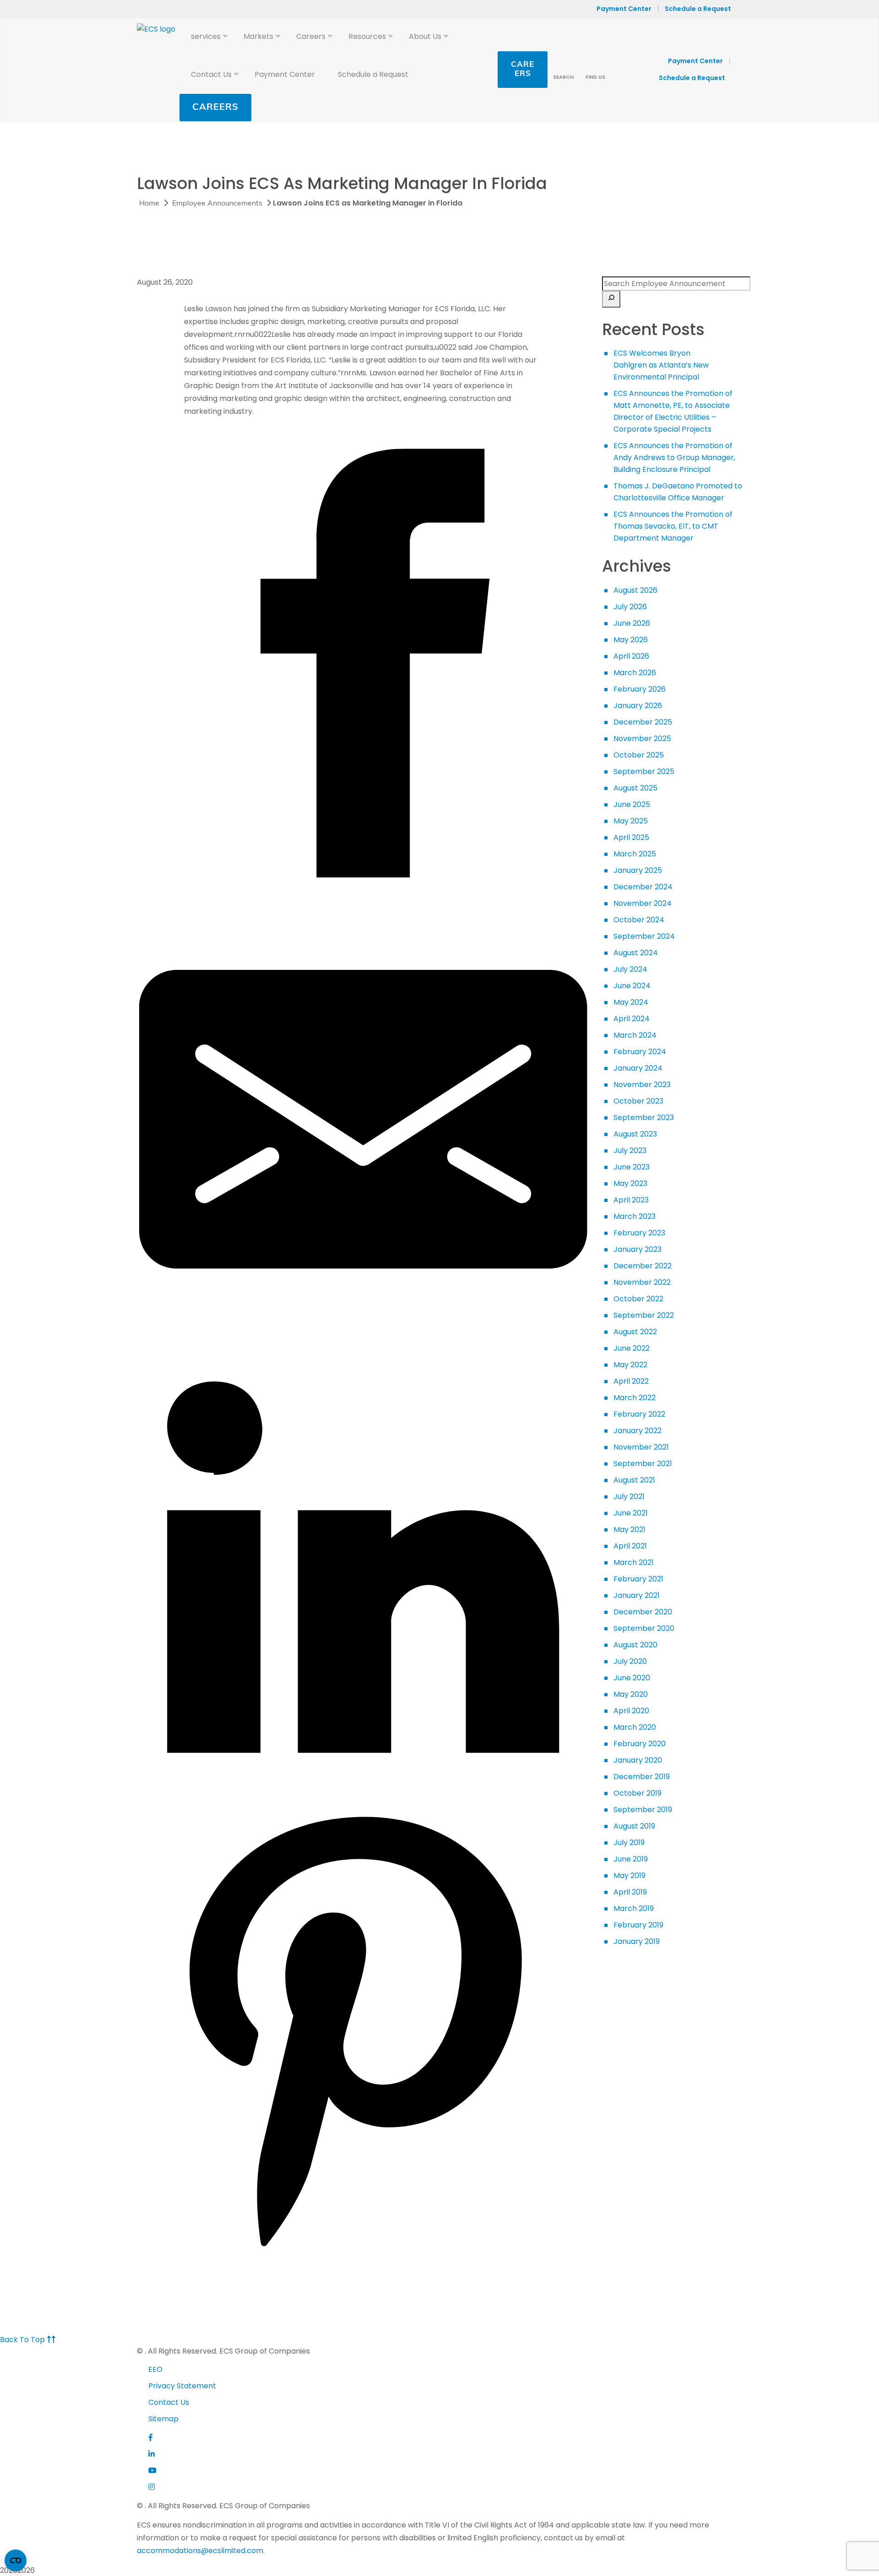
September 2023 (644, 1118)
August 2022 (635, 1332)
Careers (215, 108)
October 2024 (639, 920)
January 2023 (638, 1249)
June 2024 (632, 986)
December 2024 (643, 887)
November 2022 (642, 1282)
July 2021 (629, 1496)
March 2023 (635, 1216)
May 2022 (630, 1365)
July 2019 (629, 1843)
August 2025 (635, 788)
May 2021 (629, 1529)
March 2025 (635, 854)
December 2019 (642, 1777)
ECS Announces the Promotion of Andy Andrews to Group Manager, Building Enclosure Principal (674, 457)
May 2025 (631, 821)
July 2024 (630, 969)
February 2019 (638, 1925)
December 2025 (643, 722)
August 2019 (634, 1826)
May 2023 (630, 1183)
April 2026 (631, 656)
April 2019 (630, 1892)
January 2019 (637, 1941)
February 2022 (639, 1414)
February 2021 (638, 1579)
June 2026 (632, 623)
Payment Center (624, 9)
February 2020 (640, 1744)
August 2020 (635, 1645)
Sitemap (163, 2419)
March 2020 (635, 1727)
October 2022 (638, 1299)
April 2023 (631, 1200)
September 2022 (644, 1315)
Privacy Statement (182, 2386)
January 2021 (637, 1595)
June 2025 (632, 804)
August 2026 (635, 590)
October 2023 (638, 1101)
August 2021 (634, 1480)
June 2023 (632, 1167)
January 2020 (638, 1760)
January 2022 (638, 1431)
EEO (155, 2369)
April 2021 (630, 1546)
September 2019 (643, 1810)
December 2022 (643, 1266)
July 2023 (630, 1150)
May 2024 (631, 1002)
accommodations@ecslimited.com (200, 2551)
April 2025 (631, 837)
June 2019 (631, 1859)
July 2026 (630, 607)
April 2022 (631, 1381)
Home (149, 204)
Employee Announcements (217, 204)
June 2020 (632, 1678)
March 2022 (635, 1398)
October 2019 (638, 1793)
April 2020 (631, 1711)
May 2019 (629, 1875)
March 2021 (634, 1562)
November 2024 (643, 903)
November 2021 (641, 1447)
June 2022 (632, 1348)
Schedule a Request (698, 9)
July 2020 (630, 1661)
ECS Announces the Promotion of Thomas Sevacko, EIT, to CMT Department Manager (673, 526)
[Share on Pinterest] (363, 2253)
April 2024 (632, 1019)
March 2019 (634, 1908)
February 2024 (640, 1052)
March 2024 (635, 1035)
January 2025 (638, 870)
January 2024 (638, 1068)
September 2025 (644, 771)
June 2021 (631, 1513)
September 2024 (644, 936)
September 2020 (644, 1628)
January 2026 (638, 706)
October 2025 (639, 755)
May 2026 (631, 640)
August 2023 (635, 1134)
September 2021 (643, 1464)
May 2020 (631, 1694)
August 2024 (636, 953)
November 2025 (642, 739)
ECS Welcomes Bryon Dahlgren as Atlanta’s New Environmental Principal (661, 365)
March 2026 (635, 673)
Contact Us (169, 2402)
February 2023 (639, 1233)
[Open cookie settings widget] (16, 2560)
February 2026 (640, 689)
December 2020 (643, 1612)
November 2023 (642, 1085)
